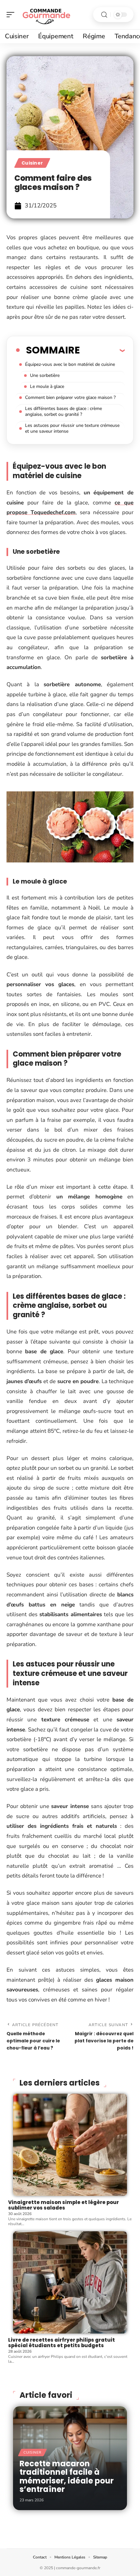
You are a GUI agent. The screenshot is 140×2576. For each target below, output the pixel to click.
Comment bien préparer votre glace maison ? (70, 397)
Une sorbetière (45, 375)
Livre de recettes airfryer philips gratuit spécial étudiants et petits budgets (62, 2343)
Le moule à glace (47, 386)
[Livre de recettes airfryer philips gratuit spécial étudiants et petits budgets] (70, 2282)
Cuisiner (32, 163)
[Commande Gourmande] (47, 15)
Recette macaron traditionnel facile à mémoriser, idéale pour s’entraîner (67, 2476)
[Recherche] (104, 15)
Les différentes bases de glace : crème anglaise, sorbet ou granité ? (63, 411)
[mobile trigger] (12, 15)
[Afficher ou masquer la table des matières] (102, 350)
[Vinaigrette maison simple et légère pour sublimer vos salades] (70, 2145)
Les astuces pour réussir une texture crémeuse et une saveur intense (72, 428)
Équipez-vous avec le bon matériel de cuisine (70, 364)
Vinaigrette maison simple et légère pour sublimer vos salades (63, 2205)
